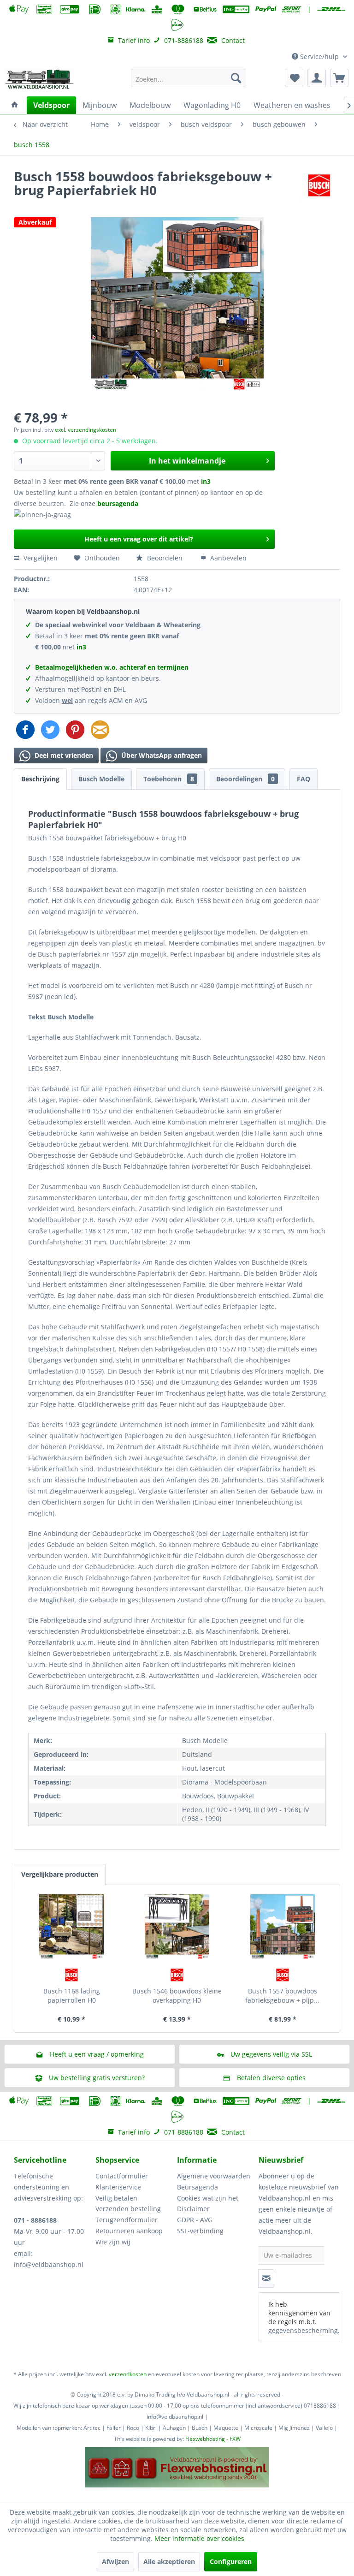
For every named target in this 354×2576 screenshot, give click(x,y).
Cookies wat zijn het (208, 2198)
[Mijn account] (317, 78)
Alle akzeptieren (169, 2561)
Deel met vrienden (63, 755)
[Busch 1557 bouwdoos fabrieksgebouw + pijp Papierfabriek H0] (282, 1927)
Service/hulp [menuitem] (319, 57)
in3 (206, 481)
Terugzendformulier (127, 2220)
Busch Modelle (101, 779)
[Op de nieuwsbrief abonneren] (266, 2279)
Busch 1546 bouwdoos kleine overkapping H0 (177, 1996)
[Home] (15, 105)
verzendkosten (128, 2374)
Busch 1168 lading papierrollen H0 (72, 1996)
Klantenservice (118, 2187)
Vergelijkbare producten (60, 1874)
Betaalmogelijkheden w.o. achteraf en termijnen (112, 667)
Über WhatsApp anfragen (161, 755)
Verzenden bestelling (128, 2209)
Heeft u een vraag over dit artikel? (139, 539)
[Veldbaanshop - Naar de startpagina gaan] (40, 80)
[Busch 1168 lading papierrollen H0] (72, 1927)
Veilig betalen (116, 2198)
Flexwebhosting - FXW (213, 2439)
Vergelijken (40, 558)
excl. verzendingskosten (86, 430)
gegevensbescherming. (304, 2330)
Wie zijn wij (113, 2242)
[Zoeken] (236, 78)
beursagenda (119, 503)
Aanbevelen (227, 558)
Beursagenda (198, 2187)
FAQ (304, 779)
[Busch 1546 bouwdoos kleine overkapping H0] (177, 1927)
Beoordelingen (245, 779)
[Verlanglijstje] (294, 78)
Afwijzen (115, 2561)
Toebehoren (169, 779)
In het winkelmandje (187, 461)
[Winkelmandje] (339, 78)
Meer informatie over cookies (199, 2538)
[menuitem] (189, 78)
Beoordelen (165, 558)
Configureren (231, 2561)
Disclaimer (193, 2209)
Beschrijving (40, 779)
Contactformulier (122, 2176)
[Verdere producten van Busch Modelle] (319, 185)
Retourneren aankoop (129, 2231)
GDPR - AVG (195, 2220)
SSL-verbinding (200, 2231)
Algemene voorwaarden (214, 2176)
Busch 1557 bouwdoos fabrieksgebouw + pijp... (282, 1996)
